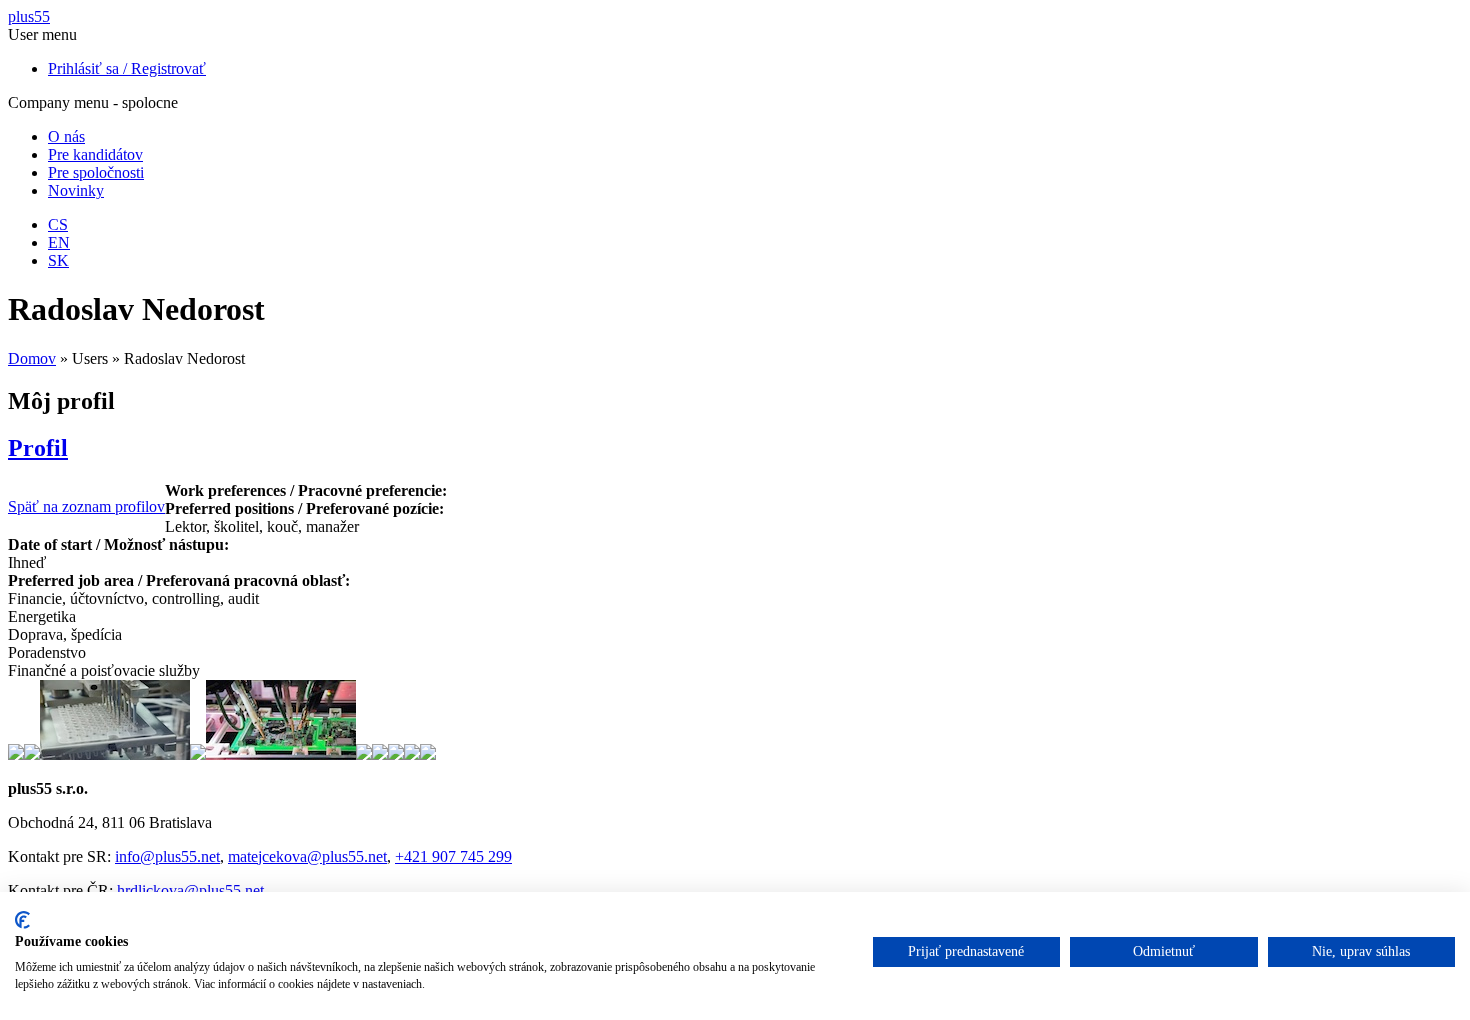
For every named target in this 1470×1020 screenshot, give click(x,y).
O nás (66, 136)
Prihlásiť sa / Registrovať (127, 68)
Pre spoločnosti (96, 172)
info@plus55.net (167, 856)
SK (58, 260)
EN (59, 242)
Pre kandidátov (95, 154)
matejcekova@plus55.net (307, 856)
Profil (38, 448)
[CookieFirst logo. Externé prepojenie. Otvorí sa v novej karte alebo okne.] (22, 920)
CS (58, 224)
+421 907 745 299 (453, 856)
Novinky (76, 190)
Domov (32, 358)
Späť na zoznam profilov (86, 506)
